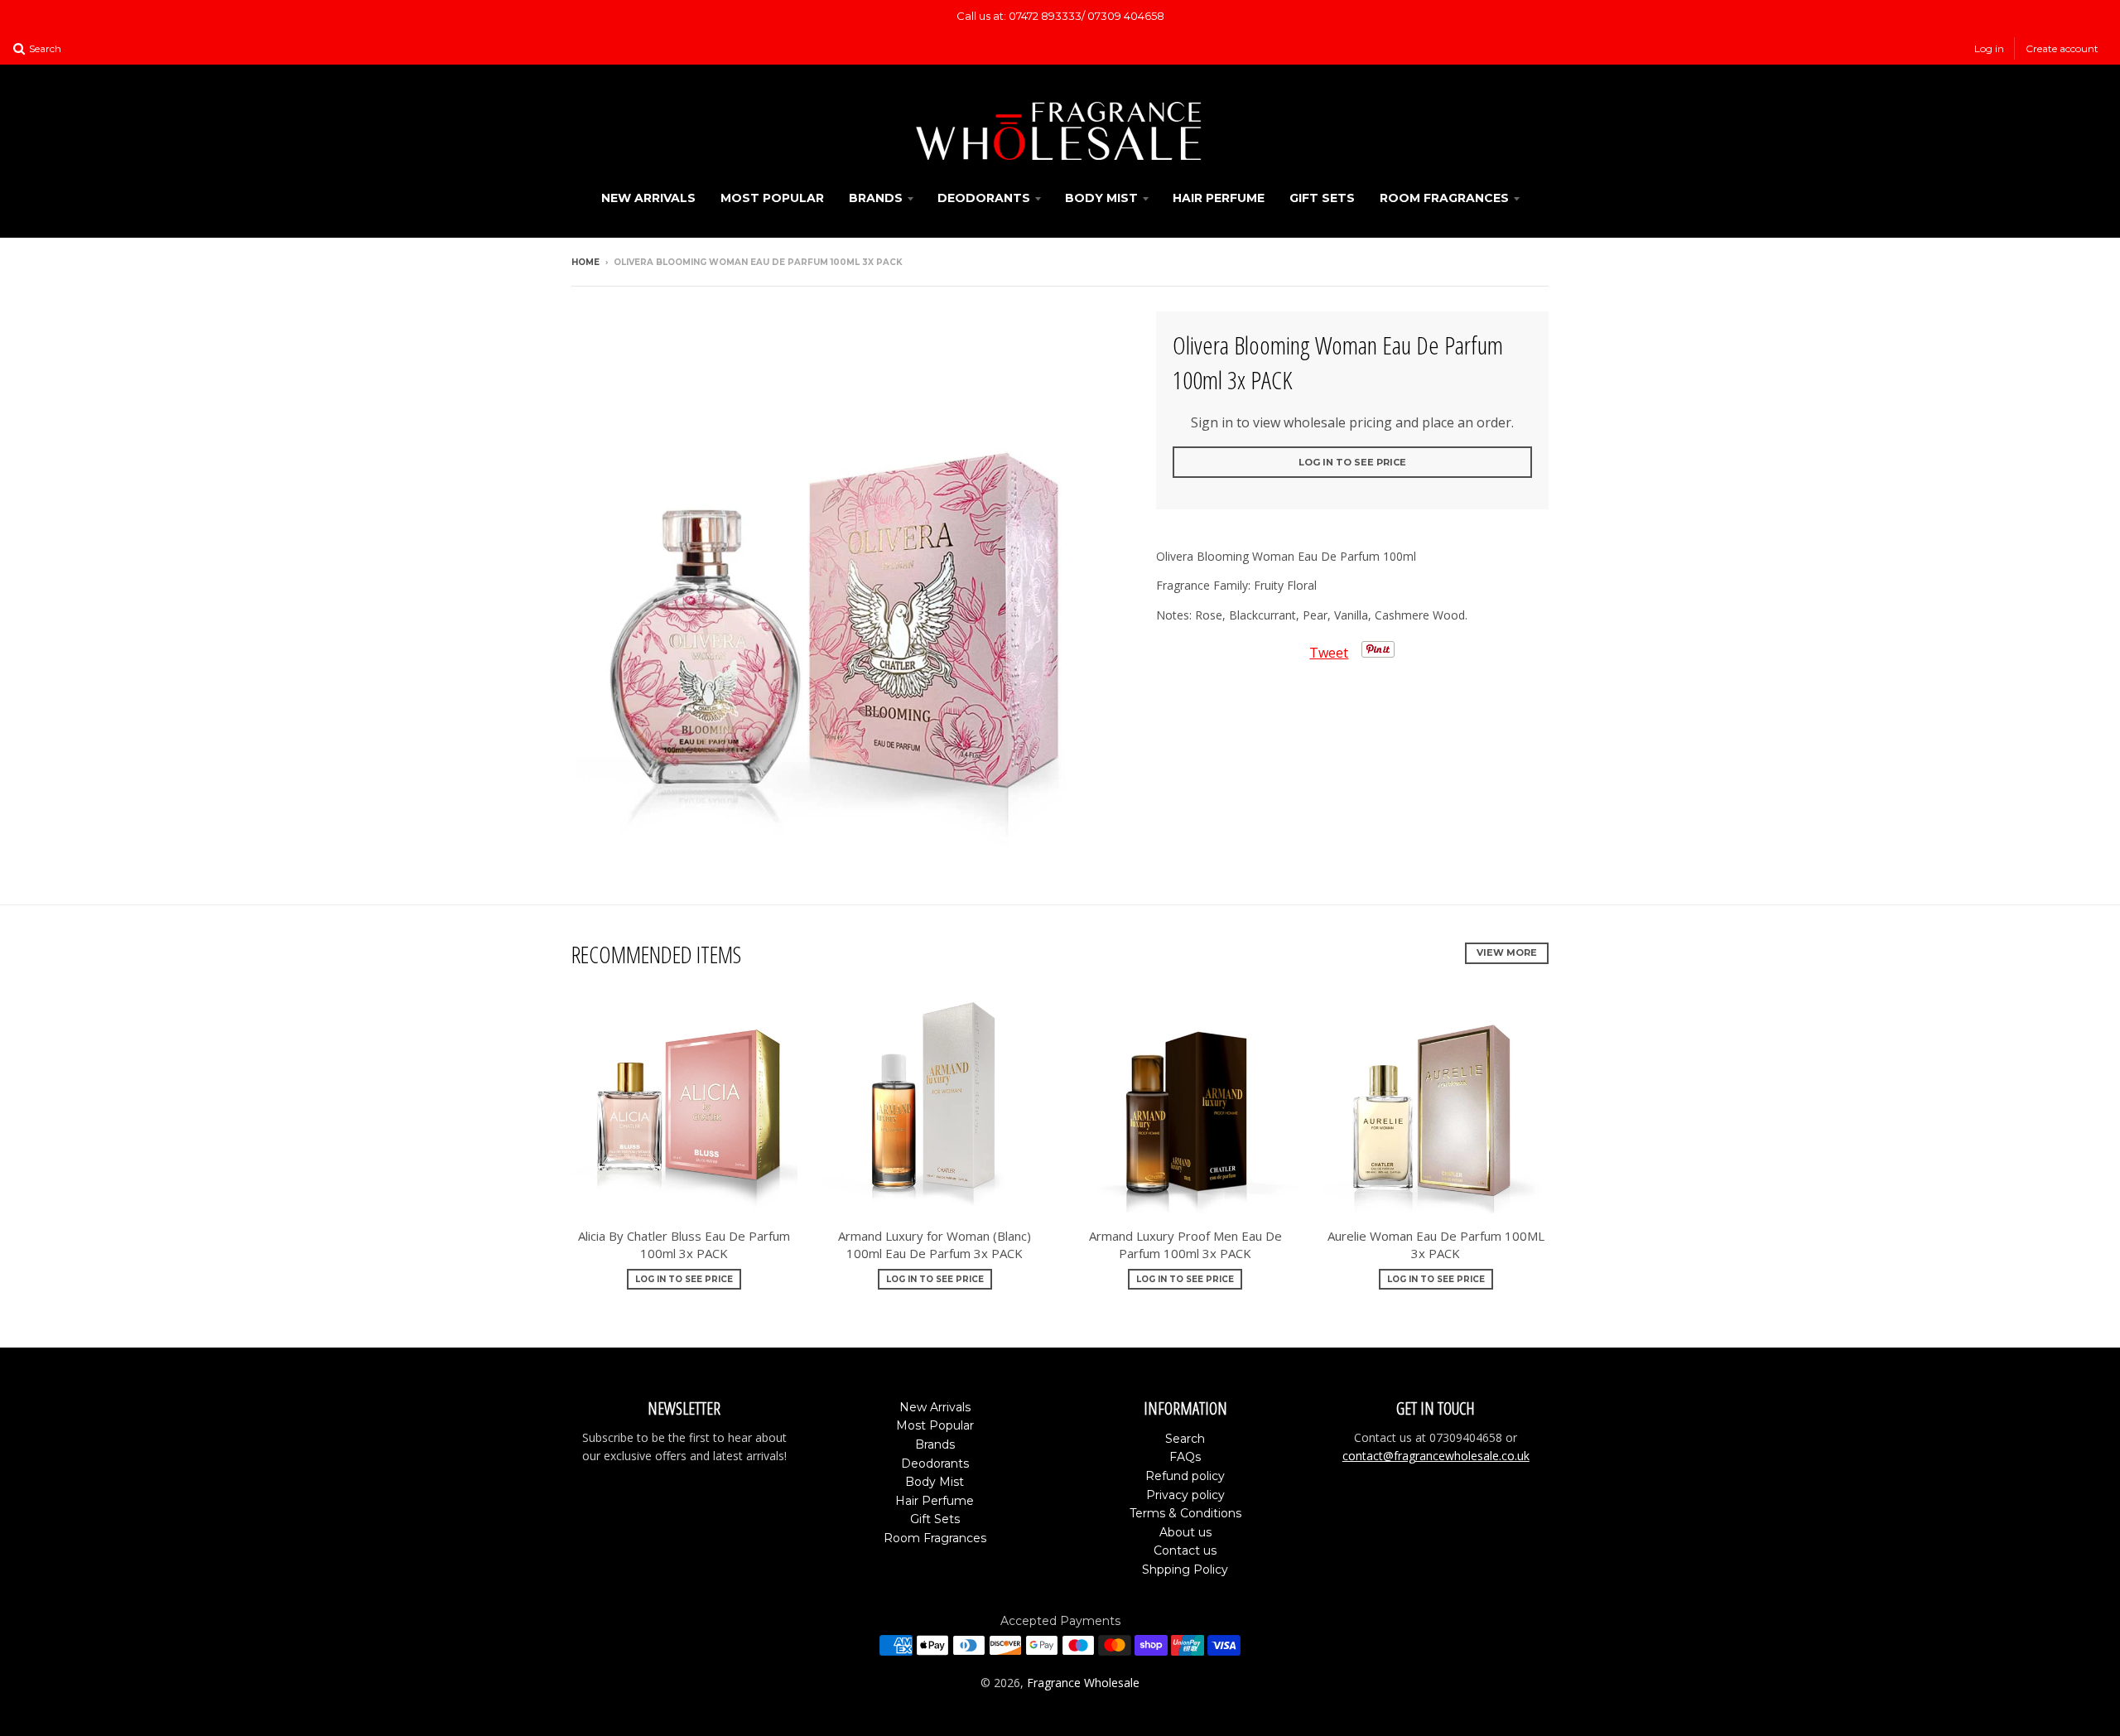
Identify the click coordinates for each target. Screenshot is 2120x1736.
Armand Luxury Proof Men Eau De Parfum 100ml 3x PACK (1185, 1244)
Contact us (1185, 1550)
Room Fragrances (1444, 198)
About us (1185, 1532)
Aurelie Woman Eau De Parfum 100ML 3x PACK (1436, 1244)
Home (585, 262)
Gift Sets (1322, 198)
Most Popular (772, 198)
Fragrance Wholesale (1083, 1683)
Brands (876, 198)
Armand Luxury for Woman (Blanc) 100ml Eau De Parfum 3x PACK (935, 1244)
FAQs (1185, 1457)
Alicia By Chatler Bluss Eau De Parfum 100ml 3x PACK (684, 1244)
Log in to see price (1352, 462)
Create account (2062, 48)
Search (1185, 1439)
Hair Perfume (1219, 198)
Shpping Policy (1185, 1570)
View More (1507, 952)
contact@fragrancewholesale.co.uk (1436, 1456)
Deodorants (984, 198)
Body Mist (1101, 198)
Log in (1989, 48)
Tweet (1329, 653)
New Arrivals (648, 198)
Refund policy (1185, 1476)
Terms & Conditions (1185, 1513)
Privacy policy (1185, 1495)
